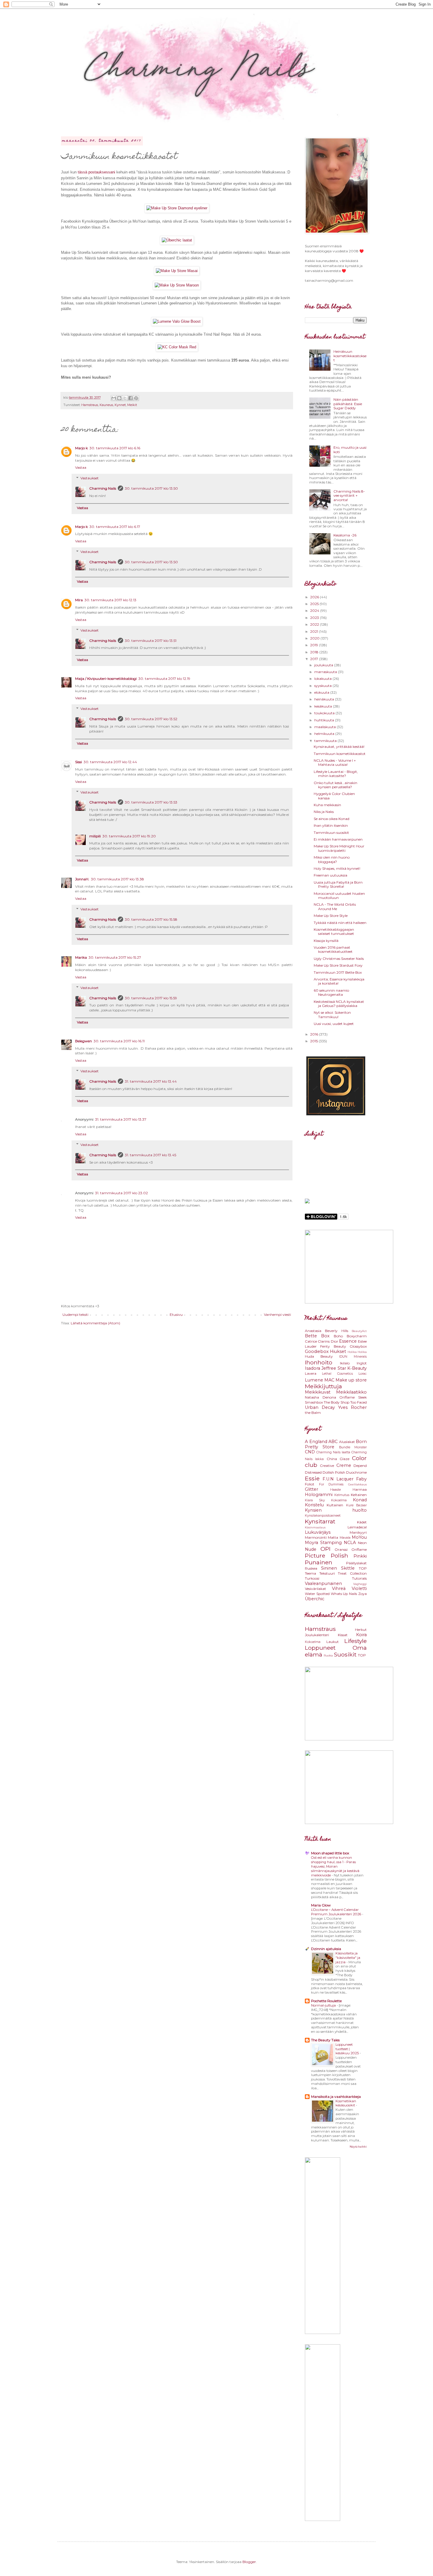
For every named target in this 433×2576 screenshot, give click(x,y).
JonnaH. (82, 879)
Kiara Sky (315, 1500)
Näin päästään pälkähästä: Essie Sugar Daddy (348, 404)
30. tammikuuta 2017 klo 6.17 (115, 527)
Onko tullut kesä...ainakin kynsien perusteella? (336, 785)
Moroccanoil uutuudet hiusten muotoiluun (339, 896)
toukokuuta (325, 713)
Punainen (319, 1562)
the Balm (313, 1413)
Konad (360, 1500)
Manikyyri (358, 1532)
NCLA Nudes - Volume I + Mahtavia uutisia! (335, 762)
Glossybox (358, 1346)
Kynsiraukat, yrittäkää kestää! (339, 747)
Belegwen (84, 1041)
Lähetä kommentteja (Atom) (95, 1323)
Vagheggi (360, 1584)
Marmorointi (316, 1537)
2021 (315, 631)
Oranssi (341, 1549)
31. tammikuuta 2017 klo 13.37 (121, 1119)
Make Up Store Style (331, 916)
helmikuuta (325, 734)
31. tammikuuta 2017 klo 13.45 (151, 1155)
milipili (95, 836)
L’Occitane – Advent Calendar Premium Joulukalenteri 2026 (337, 1912)
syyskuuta (323, 686)
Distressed (313, 1472)
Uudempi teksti (75, 1314)
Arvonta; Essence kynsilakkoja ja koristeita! (339, 981)
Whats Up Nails (344, 1594)
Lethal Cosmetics (337, 1374)
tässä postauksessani (96, 172)
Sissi (78, 762)
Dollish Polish (334, 1472)
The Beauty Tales (325, 2040)
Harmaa (360, 1489)
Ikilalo (345, 1363)
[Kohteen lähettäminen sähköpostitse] (114, 398)
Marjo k (81, 448)
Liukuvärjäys (318, 1532)
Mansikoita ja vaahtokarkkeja (336, 2097)
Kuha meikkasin (327, 805)
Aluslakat (347, 1442)
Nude (311, 1549)
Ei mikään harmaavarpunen (338, 839)
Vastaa (81, 467)
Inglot (362, 1363)
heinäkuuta (325, 699)
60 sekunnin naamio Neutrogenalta (331, 992)
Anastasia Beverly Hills (327, 1331)
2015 (314, 1041)
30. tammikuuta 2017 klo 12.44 (110, 762)
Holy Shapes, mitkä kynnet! (337, 868)
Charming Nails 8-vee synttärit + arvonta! (349, 496)
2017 (315, 659)
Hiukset (338, 1351)
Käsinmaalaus (315, 1527)
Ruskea (311, 1568)
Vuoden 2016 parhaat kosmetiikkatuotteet (333, 949)
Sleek (362, 1397)
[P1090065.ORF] (177, 240)
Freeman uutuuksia (330, 875)
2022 (315, 624)
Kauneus (106, 405)
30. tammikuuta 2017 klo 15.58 (151, 919)
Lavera (311, 1373)
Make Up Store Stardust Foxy (338, 965)
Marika (81, 957)
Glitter (311, 1489)
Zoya (362, 1594)
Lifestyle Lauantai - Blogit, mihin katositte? (336, 774)
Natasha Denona (320, 1397)
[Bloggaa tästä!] (119, 398)
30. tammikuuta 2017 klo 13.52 (151, 719)
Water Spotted (317, 1594)
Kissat (343, 1635)
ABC (333, 1442)
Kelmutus (342, 1495)
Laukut (333, 1642)
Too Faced (358, 1402)
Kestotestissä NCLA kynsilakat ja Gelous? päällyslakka (339, 1004)
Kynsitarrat (320, 1521)
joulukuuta (324, 665)
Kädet (362, 1522)
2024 (315, 611)
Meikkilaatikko (351, 1392)
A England (316, 1442)
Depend (360, 1466)
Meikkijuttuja (323, 1386)
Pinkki (360, 1556)
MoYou (359, 1537)
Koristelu (314, 1505)
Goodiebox (317, 1351)
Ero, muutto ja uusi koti (350, 449)
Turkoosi (312, 1578)
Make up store (351, 1380)
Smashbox (314, 1402)
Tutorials (359, 1578)
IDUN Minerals (353, 1357)
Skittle (348, 1568)
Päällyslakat (356, 1563)
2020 (315, 638)
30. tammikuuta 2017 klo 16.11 (119, 1041)
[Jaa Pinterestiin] (136, 398)
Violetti (359, 1588)
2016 (315, 1034)
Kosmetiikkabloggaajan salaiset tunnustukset (334, 931)
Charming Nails (103, 488)
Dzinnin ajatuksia (326, 1949)
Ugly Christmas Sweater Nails (339, 959)
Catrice (311, 1341)
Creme (344, 1465)
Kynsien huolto (336, 1510)
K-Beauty (357, 1368)
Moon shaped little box (330, 1853)
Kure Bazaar (356, 1505)
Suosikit (345, 1654)
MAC (329, 1380)
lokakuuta (323, 679)
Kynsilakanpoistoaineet (323, 1516)
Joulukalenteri (317, 1635)
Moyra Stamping (323, 1543)
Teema (310, 1573)
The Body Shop (337, 1402)
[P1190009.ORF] (177, 285)
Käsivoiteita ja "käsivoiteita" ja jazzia (348, 1958)
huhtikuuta (325, 720)
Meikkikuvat (318, 1392)
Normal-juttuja (324, 2005)
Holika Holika (357, 1352)
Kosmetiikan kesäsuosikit (346, 2103)
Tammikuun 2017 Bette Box (338, 972)
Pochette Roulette (326, 2001)
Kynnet (120, 405)
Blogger (249, 2562)
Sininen (329, 1568)
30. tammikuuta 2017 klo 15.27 (115, 957)
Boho (338, 1336)
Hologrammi (319, 1495)
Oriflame (347, 1397)
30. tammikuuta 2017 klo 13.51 (151, 641)
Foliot (310, 1484)
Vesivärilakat (315, 1589)
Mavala (345, 1538)
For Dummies (331, 1484)
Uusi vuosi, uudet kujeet (334, 1024)
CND (310, 1452)
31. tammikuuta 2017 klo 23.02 (122, 1193)
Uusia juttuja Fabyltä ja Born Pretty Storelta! (338, 884)
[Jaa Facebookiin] (130, 398)
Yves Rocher (352, 1407)
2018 (315, 652)
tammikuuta (326, 741)
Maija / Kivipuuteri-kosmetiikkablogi (106, 679)
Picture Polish (327, 1555)
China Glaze (338, 1459)
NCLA (350, 1543)
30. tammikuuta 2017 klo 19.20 (129, 836)
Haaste (336, 1490)
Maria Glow (321, 1905)
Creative (327, 1466)
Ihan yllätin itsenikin (331, 825)
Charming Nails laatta (333, 1452)
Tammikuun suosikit (331, 833)
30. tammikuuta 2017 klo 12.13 (110, 600)
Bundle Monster (353, 1447)
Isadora (313, 1368)
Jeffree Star (334, 1368)
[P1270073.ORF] (177, 347)
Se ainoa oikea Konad (332, 819)
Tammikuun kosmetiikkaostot (340, 754)
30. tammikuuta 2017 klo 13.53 (151, 802)
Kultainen (335, 1505)
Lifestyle (356, 1641)
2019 (315, 645)
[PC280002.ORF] (177, 208)
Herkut (361, 1630)
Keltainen (359, 1495)
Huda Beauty (319, 1356)
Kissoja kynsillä (326, 941)
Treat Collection (352, 1573)
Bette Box (317, 1336)
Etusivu (176, 1314)
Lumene (314, 1380)
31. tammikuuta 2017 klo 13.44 (151, 1081)
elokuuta (322, 692)
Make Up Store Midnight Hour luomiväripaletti (339, 848)
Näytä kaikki (358, 2147)
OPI (325, 1549)
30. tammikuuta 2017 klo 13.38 (118, 879)
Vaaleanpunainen (323, 1583)
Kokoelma (339, 1500)
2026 (315, 597)
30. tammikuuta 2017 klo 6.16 (115, 448)
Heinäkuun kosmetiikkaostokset (350, 356)
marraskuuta (326, 672)
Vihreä (339, 1588)
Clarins (324, 1341)
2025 (315, 604)
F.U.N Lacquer (338, 1479)
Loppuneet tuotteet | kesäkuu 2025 (348, 2049)
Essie (312, 1478)
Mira (79, 600)
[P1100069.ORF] (177, 321)
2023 (315, 618)
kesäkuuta (324, 706)
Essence (348, 1341)
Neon (362, 1543)
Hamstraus (90, 405)
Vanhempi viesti (277, 1314)
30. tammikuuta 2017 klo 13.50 (151, 488)
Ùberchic (315, 1599)
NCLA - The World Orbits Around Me (335, 906)
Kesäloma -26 (345, 535)
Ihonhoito (319, 1362)
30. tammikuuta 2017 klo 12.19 (164, 679)
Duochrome (356, 1472)
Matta (333, 1537)
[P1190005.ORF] (177, 271)
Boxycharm (357, 1336)
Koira (361, 1635)
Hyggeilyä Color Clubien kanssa (334, 796)
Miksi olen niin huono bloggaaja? (332, 859)
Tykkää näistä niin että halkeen (340, 923)
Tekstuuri (327, 1573)
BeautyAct (359, 1331)
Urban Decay (320, 1407)
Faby (361, 1479)
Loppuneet (320, 1648)
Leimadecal (357, 1527)
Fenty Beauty (333, 1346)
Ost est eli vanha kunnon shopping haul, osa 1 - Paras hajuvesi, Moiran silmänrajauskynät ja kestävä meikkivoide (335, 1866)
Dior (334, 1341)
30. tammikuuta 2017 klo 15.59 (151, 998)
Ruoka (328, 1655)
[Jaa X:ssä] (125, 398)
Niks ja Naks (324, 812)
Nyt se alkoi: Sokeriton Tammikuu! (332, 1014)
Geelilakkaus (357, 1484)
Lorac (363, 1374)
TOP (363, 1568)
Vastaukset (90, 478)
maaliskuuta (325, 727)
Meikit (132, 405)
